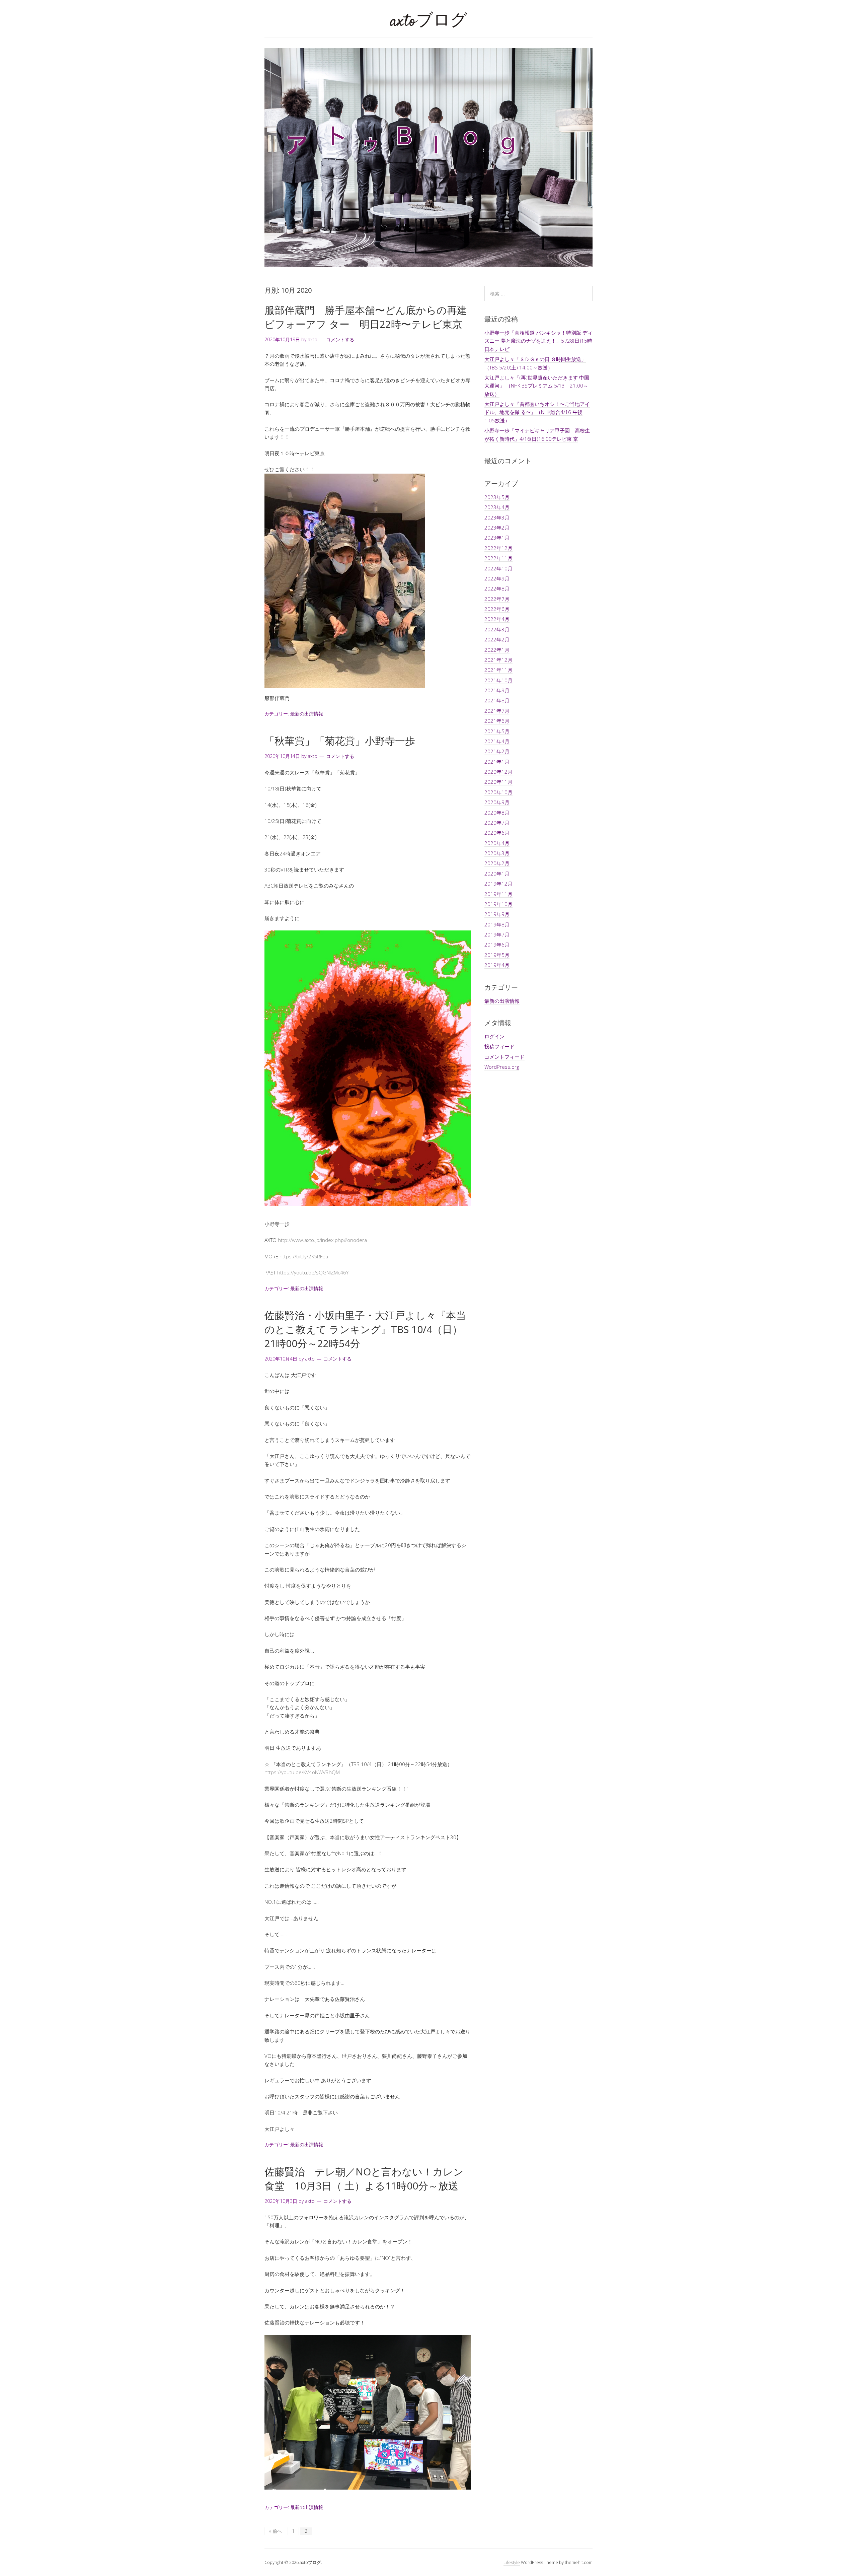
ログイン (494, 1036)
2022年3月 (497, 629)
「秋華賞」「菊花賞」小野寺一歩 (340, 741)
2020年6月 (497, 833)
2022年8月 (497, 588)
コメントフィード (504, 1057)
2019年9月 (497, 914)
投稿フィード (499, 1046)
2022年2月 (497, 639)
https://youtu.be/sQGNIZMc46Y (313, 1272)
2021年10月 (498, 680)
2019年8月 (497, 924)
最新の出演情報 (307, 714)
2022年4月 (497, 619)
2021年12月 (498, 660)
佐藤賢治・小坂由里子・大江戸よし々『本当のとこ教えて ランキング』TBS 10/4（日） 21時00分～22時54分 (365, 1329)
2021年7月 (497, 711)
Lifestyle (512, 2562)
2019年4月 (497, 965)
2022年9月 (497, 578)
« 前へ (275, 2531)
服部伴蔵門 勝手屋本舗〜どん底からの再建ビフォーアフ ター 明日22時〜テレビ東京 (366, 317)
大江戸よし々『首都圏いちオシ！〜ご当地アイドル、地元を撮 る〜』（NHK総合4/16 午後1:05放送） (537, 412)
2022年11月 (498, 558)
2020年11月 (498, 782)
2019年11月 (498, 894)
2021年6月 (497, 721)
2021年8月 (497, 700)
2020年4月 (497, 843)
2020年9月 (497, 802)
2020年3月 (497, 853)
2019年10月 (498, 904)
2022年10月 (498, 568)
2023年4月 (497, 507)
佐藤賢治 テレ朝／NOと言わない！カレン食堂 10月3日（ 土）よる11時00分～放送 (364, 2179)
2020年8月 (497, 813)
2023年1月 (497, 538)
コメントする (340, 339)
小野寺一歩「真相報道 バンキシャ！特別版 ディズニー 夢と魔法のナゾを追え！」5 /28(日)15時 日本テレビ (538, 341)
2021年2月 (497, 751)
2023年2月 (497, 528)
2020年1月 (497, 874)
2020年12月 (498, 772)
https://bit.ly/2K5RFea (304, 1256)
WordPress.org (502, 1067)
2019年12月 (498, 884)
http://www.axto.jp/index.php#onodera (322, 1240)
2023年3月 (497, 517)
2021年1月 (497, 762)
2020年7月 (497, 823)
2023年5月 (497, 497)
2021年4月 (497, 741)
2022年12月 (498, 548)
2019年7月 (497, 934)
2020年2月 (497, 863)
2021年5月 (497, 731)
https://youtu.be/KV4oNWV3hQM (302, 1772)
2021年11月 (498, 670)
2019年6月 (497, 945)
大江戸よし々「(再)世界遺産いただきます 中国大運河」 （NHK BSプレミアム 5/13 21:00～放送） (537, 386)
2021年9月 (497, 690)
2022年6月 (497, 609)
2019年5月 (497, 955)
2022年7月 (497, 599)
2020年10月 (498, 792)
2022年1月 (497, 650)
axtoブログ (429, 22)
